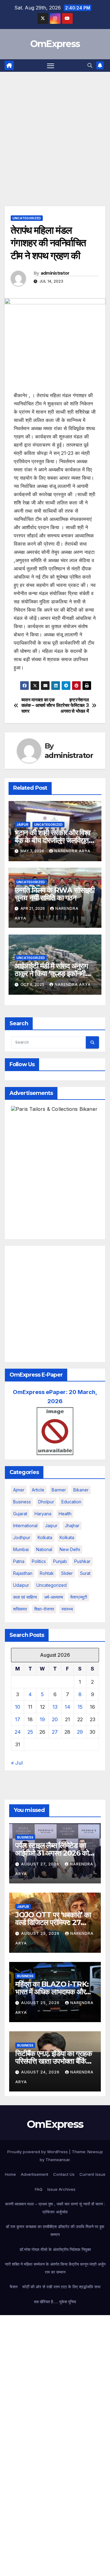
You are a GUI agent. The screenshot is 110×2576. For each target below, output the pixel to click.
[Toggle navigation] (51, 66)
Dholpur (46, 1502)
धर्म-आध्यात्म (54, 1597)
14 (68, 1707)
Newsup (95, 2152)
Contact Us (64, 2174)
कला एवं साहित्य (25, 1597)
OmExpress (55, 44)
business (22, 1502)
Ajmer (19, 1490)
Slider (67, 1573)
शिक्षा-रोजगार (44, 1609)
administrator (55, 273)
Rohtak (47, 1573)
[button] (90, 65)
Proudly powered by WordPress (38, 2152)
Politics (39, 1561)
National (44, 1549)
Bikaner (81, 1490)
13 (55, 1707)
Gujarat (20, 1514)
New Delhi (70, 1549)
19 (42, 1719)
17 (18, 1719)
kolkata (45, 1537)
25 (30, 1732)
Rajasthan (23, 1573)
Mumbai (21, 1549)
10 (18, 1707)
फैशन (14, 2287)
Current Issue (92, 2174)
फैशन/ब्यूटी (79, 1597)
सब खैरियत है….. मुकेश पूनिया (55, 2302)
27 (55, 1732)
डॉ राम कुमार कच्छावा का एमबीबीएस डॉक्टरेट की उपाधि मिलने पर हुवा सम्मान (55, 2230)
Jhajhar (72, 1526)
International (25, 1526)
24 (18, 1732)
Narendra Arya (72, 851)
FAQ (39, 2189)
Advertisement (35, 2174)
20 (55, 1719)
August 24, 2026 (41, 2072)
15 (80, 1707)
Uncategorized (27, 218)
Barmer (59, 1490)
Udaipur (21, 1585)
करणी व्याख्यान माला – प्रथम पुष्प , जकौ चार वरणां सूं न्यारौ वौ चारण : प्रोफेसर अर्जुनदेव (55, 2208)
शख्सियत (20, 1609)
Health (65, 1514)
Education (71, 1502)
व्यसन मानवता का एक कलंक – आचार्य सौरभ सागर (38, 706)
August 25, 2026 (41, 1933)
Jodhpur (22, 1537)
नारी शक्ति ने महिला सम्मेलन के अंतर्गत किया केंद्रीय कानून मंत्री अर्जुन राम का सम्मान (55, 2268)
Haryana (43, 1514)
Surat (85, 1573)
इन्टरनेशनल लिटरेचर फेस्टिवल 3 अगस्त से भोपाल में (72, 706)
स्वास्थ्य (67, 1609)
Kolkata (67, 1537)
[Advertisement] (55, 130)
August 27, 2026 (41, 1864)
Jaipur (22, 825)
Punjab (60, 1561)
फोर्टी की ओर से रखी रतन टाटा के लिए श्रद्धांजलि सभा (61, 2287)
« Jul (17, 1763)
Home (10, 2174)
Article (38, 1490)
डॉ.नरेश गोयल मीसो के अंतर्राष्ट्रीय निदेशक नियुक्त (55, 2249)
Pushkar (82, 1561)
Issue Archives (61, 2189)
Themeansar (58, 2160)
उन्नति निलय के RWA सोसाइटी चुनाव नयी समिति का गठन (55, 894)
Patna (19, 1561)
